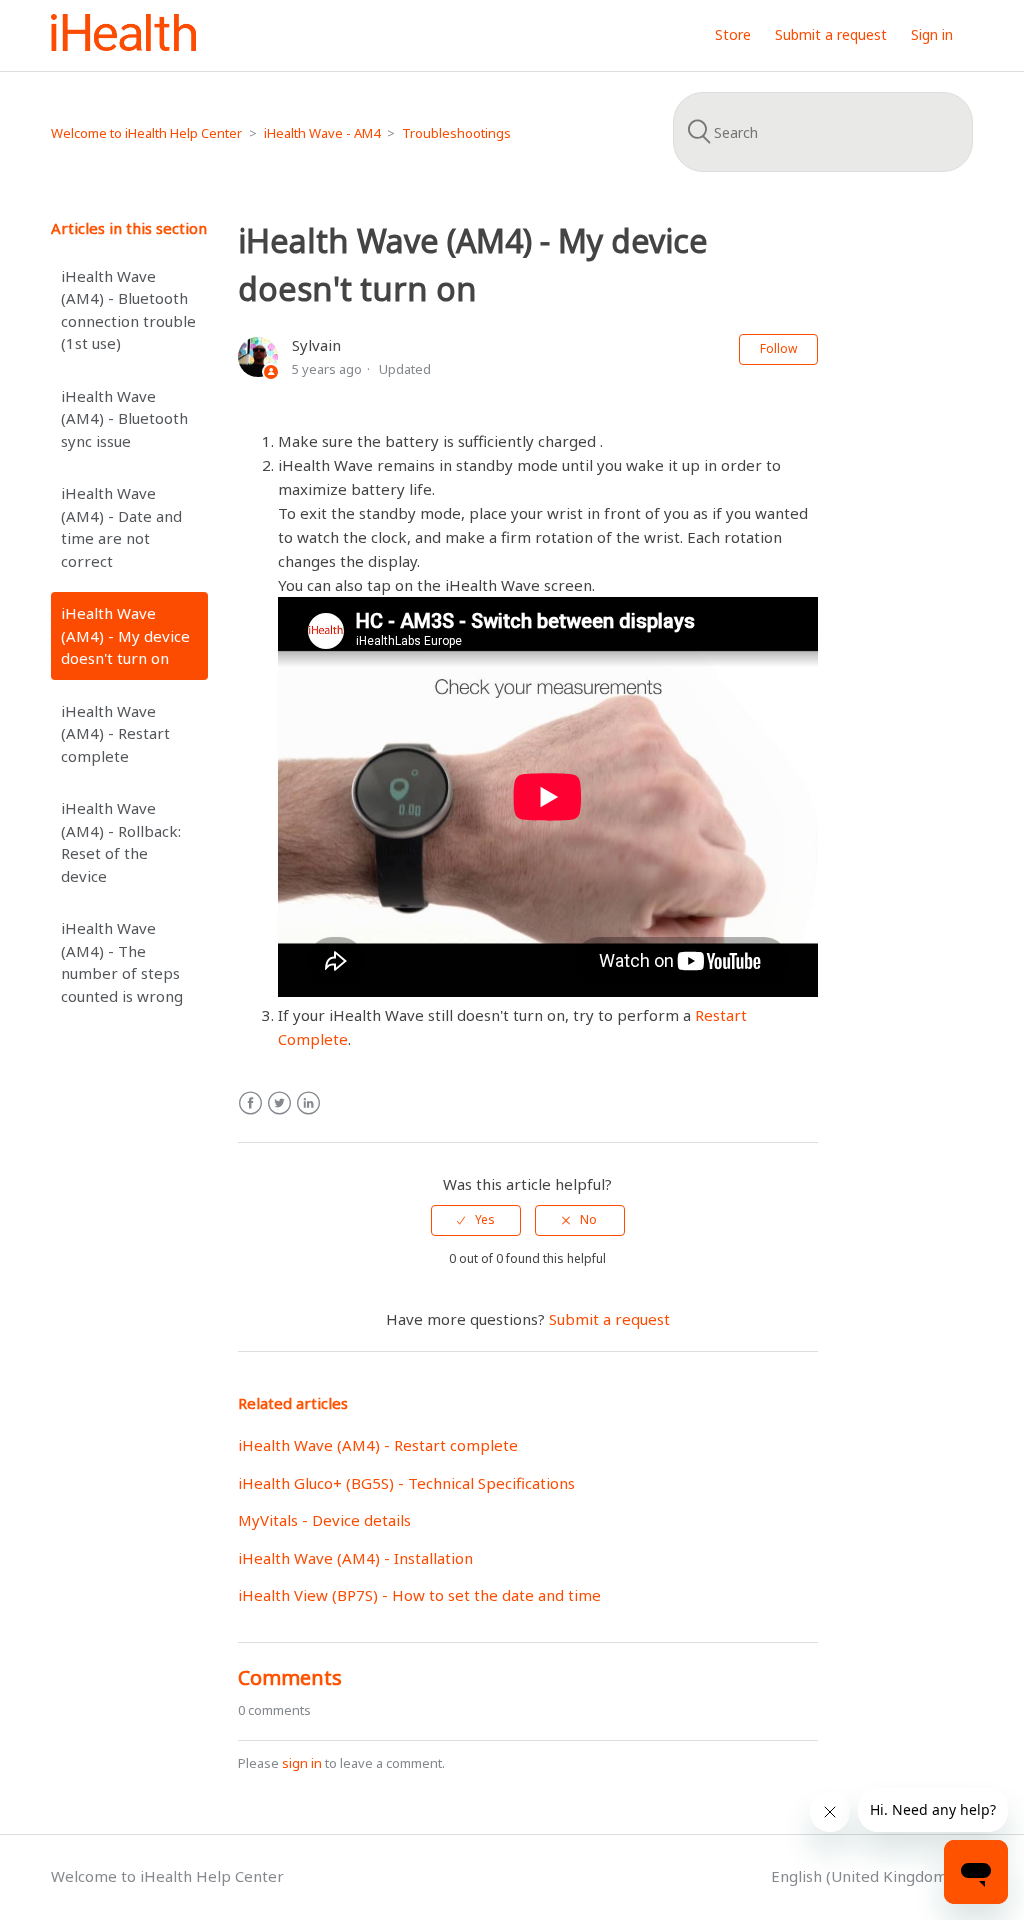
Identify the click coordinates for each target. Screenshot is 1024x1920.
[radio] (476, 1220)
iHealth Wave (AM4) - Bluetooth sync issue (124, 418)
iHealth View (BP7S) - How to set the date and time (419, 1595)
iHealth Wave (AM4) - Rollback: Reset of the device (121, 842)
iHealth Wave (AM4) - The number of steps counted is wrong (122, 962)
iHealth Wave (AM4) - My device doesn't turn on (125, 635)
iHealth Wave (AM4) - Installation (355, 1558)
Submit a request (831, 34)
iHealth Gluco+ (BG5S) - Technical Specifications (406, 1483)
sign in (302, 1763)
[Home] (123, 45)
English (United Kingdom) (863, 1876)
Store (733, 34)
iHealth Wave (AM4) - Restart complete (115, 733)
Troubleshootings (456, 133)
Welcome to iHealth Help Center (146, 133)
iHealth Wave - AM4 (322, 133)
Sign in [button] (932, 34)
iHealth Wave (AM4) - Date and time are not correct (121, 527)
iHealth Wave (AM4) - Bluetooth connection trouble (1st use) (128, 310)
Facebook (250, 1103)
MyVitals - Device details (324, 1520)
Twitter (279, 1103)
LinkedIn (308, 1103)
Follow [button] (778, 348)
